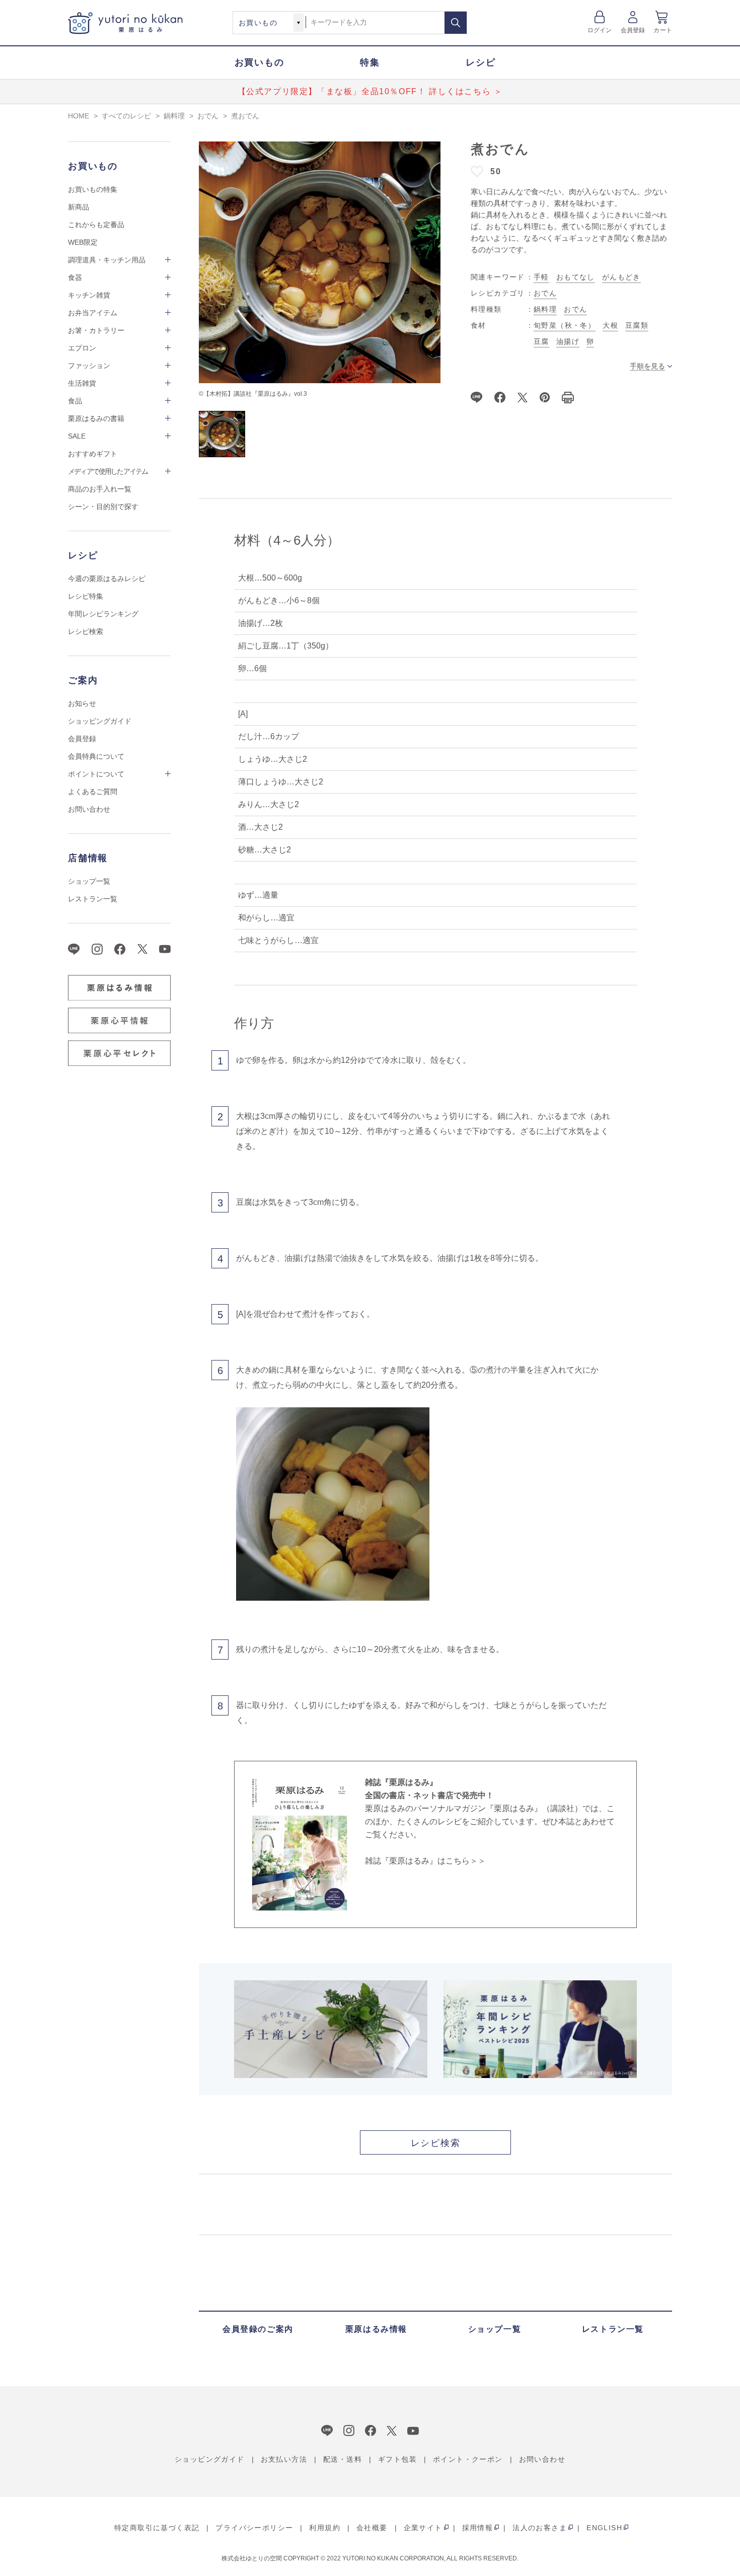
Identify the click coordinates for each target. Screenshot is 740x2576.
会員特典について (96, 756)
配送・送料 (343, 2459)
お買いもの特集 (93, 189)
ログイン (600, 30)
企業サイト (423, 2528)
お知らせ (82, 703)
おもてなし (576, 277)
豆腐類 (637, 325)
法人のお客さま (540, 2528)
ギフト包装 (397, 2459)
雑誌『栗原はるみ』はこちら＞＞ (425, 1861)
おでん (545, 293)
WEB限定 (83, 242)
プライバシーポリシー (254, 2528)
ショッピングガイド (100, 721)
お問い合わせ (89, 809)
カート (663, 30)
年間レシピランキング (103, 614)
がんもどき (621, 277)
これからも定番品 (96, 225)
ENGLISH (604, 2528)
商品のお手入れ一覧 (100, 489)
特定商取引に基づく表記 (157, 2528)
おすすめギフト (93, 454)
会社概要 (372, 2528)
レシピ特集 (86, 596)
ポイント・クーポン (468, 2459)
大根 (610, 325)
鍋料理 (545, 309)
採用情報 (478, 2528)
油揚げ (568, 341)
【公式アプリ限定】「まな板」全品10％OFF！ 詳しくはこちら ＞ (370, 91)
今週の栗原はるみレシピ (107, 579)
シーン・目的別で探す (103, 507)
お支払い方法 (284, 2459)
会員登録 (633, 30)
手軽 (541, 277)
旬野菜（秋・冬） (565, 325)
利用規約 (325, 2528)
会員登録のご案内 (258, 2329)
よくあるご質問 (93, 792)
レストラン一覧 (93, 899)
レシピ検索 (86, 631)
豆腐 (541, 341)
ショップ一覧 (89, 881)
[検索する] (456, 23)
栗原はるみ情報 (376, 2329)
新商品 (79, 207)
